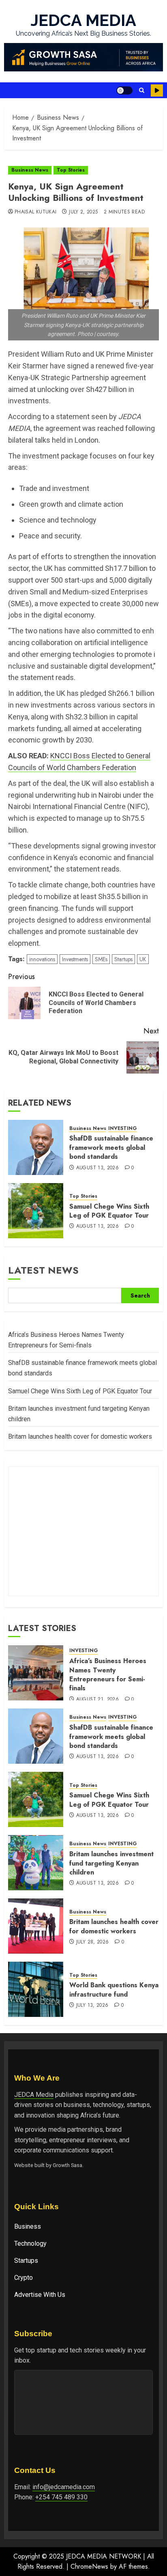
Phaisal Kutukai (35, 212)
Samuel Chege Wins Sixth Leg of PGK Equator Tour (109, 1211)
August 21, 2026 (97, 1700)
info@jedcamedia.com (64, 2487)
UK (143, 959)
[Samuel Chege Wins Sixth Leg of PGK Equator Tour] (36, 1211)
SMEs (101, 959)
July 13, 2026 (92, 2006)
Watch (157, 90)
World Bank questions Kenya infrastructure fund (114, 1990)
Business (28, 2226)
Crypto (24, 2278)
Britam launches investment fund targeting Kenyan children (111, 1863)
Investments (75, 959)
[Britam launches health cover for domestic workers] (36, 1926)
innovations (42, 959)
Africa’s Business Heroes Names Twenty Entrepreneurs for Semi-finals (108, 1674)
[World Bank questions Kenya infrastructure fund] (36, 1989)
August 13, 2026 (97, 1168)
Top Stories (71, 170)
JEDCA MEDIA (83, 20)
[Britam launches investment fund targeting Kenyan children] (36, 1863)
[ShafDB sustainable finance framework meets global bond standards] (36, 1147)
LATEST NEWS (43, 1270)
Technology (30, 2244)
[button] (142, 90)
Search (140, 1296)
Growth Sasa (67, 2165)
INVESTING (123, 1129)
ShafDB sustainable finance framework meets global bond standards (111, 1147)
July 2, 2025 (83, 212)
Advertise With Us (40, 2295)
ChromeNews (89, 2566)
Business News (30, 170)
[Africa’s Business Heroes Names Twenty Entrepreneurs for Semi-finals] (36, 1673)
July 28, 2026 (93, 1942)
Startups (123, 959)
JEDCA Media (34, 2095)
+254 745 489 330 (61, 2497)
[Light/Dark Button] (124, 90)
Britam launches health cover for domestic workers (80, 1436)
